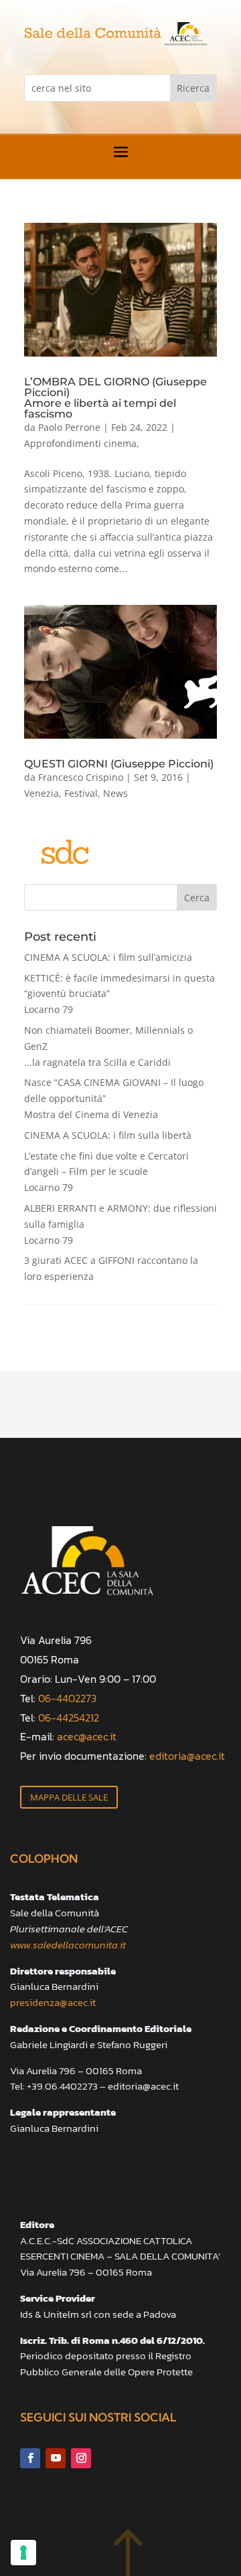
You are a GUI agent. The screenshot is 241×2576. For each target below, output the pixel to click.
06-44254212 (69, 1718)
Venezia (42, 793)
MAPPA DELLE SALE (69, 1797)
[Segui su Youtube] (56, 2458)
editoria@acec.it (187, 1756)
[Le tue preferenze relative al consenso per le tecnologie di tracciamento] (23, 2553)
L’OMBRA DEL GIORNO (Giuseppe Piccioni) (115, 397)
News (115, 793)
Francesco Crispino (81, 777)
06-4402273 (67, 1698)
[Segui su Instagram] (81, 2458)
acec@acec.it (87, 1736)
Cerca (197, 898)
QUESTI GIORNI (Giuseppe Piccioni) (119, 764)
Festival (81, 793)
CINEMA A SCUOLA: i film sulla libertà (108, 1135)
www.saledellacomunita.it (68, 1945)
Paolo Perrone (69, 427)
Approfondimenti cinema (80, 443)
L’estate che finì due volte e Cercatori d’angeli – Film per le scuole (106, 1172)
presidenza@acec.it (53, 2002)
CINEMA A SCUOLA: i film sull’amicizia (108, 957)
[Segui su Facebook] (30, 2458)
